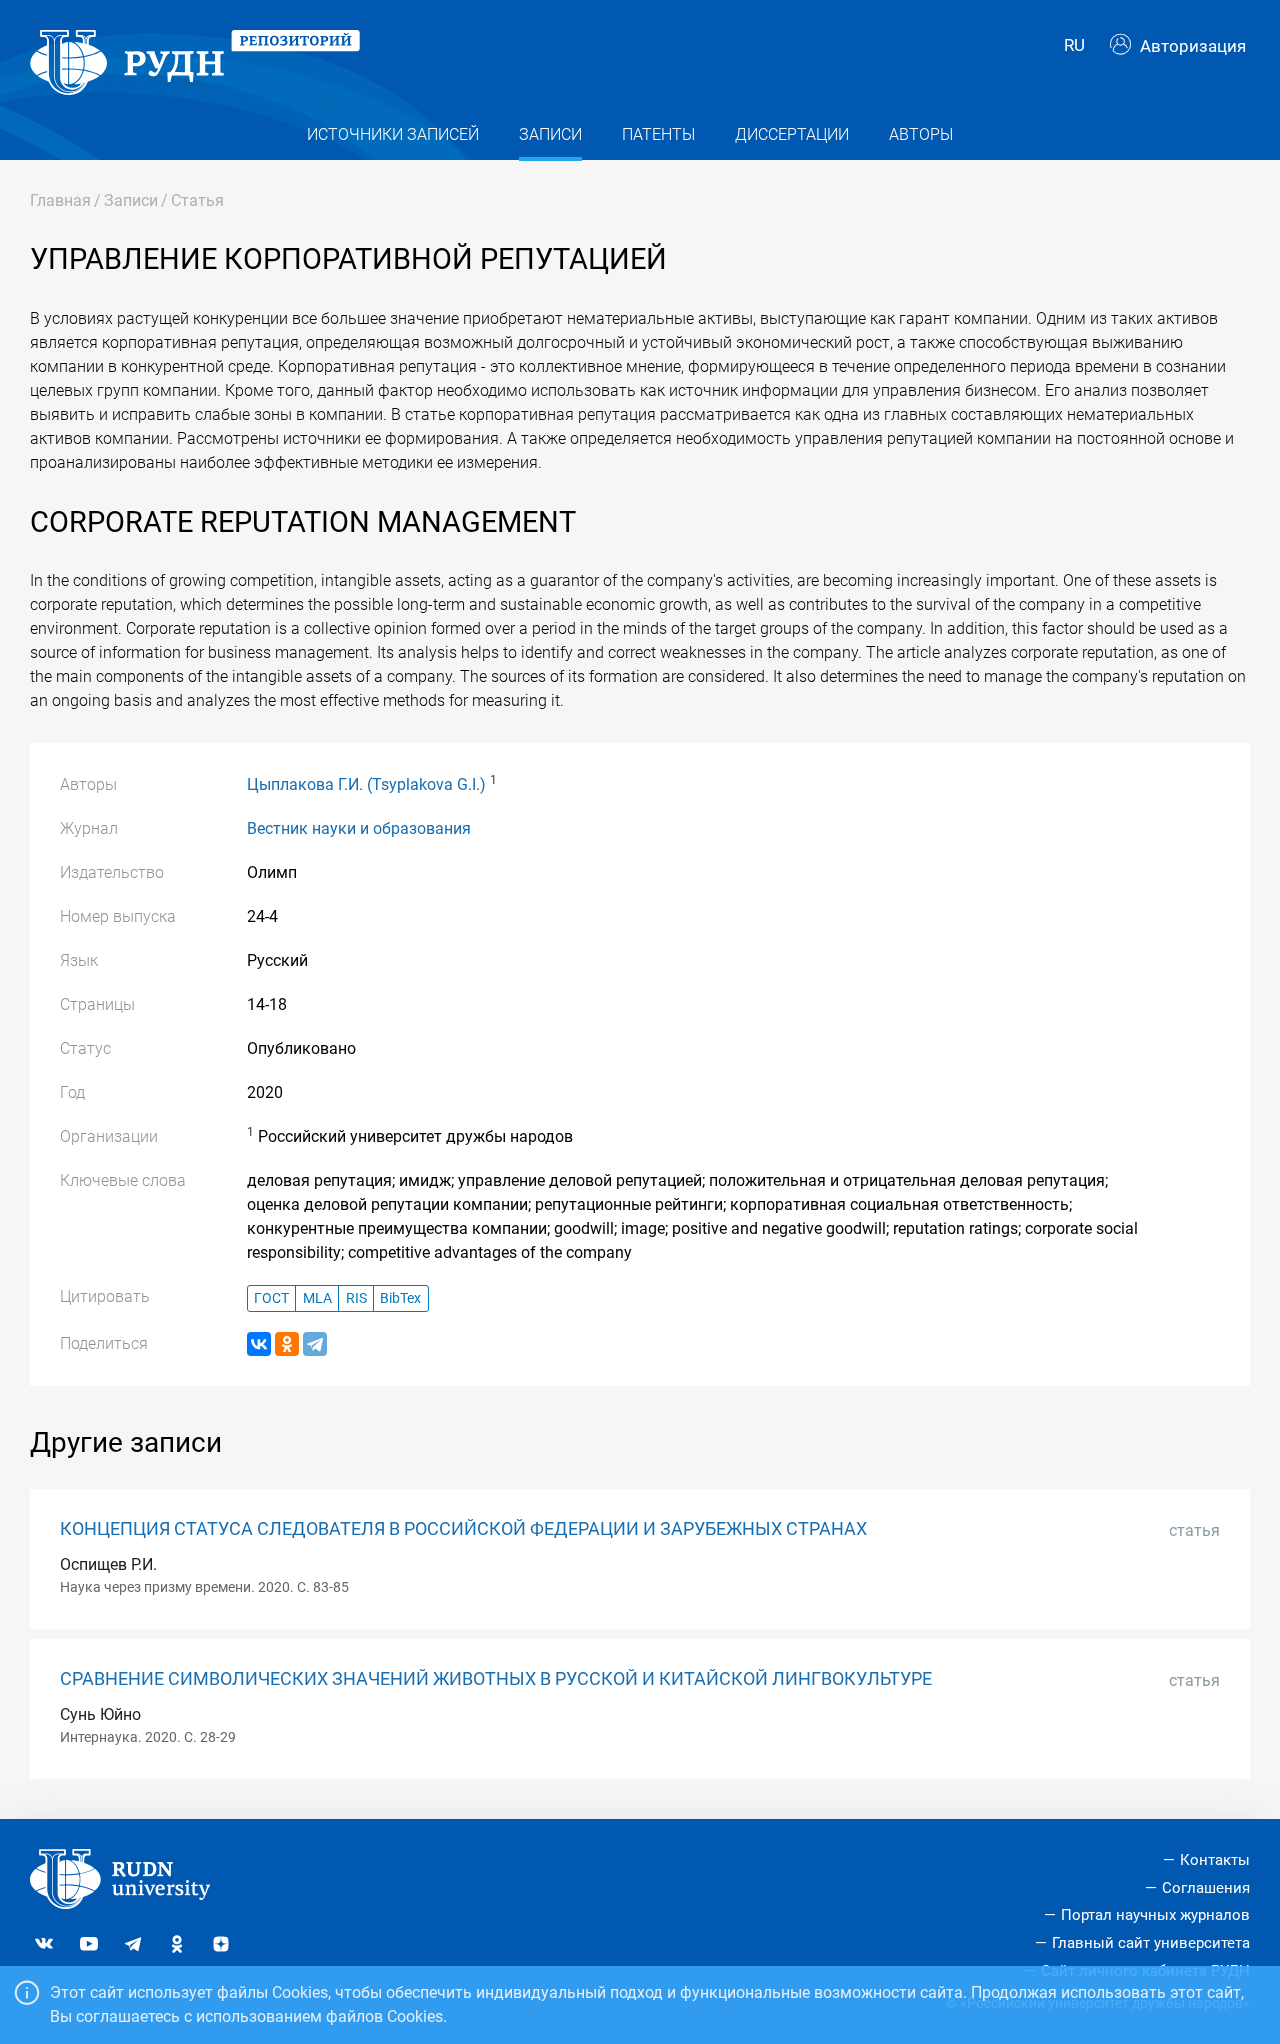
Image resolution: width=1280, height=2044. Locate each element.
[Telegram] (315, 1344)
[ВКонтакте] (259, 1344)
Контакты (1215, 1860)
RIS (356, 1298)
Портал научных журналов (1155, 1915)
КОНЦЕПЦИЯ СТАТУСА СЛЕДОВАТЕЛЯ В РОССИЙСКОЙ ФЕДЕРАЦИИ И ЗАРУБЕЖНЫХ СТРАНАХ (463, 1529)
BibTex (400, 1298)
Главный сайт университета (1151, 1943)
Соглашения (1206, 1888)
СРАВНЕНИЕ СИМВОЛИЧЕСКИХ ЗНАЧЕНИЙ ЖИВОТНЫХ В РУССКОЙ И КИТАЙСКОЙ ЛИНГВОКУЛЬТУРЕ (496, 1679)
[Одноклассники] (287, 1344)
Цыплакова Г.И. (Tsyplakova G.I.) (366, 784)
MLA (317, 1298)
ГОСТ (271, 1298)
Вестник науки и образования (359, 828)
